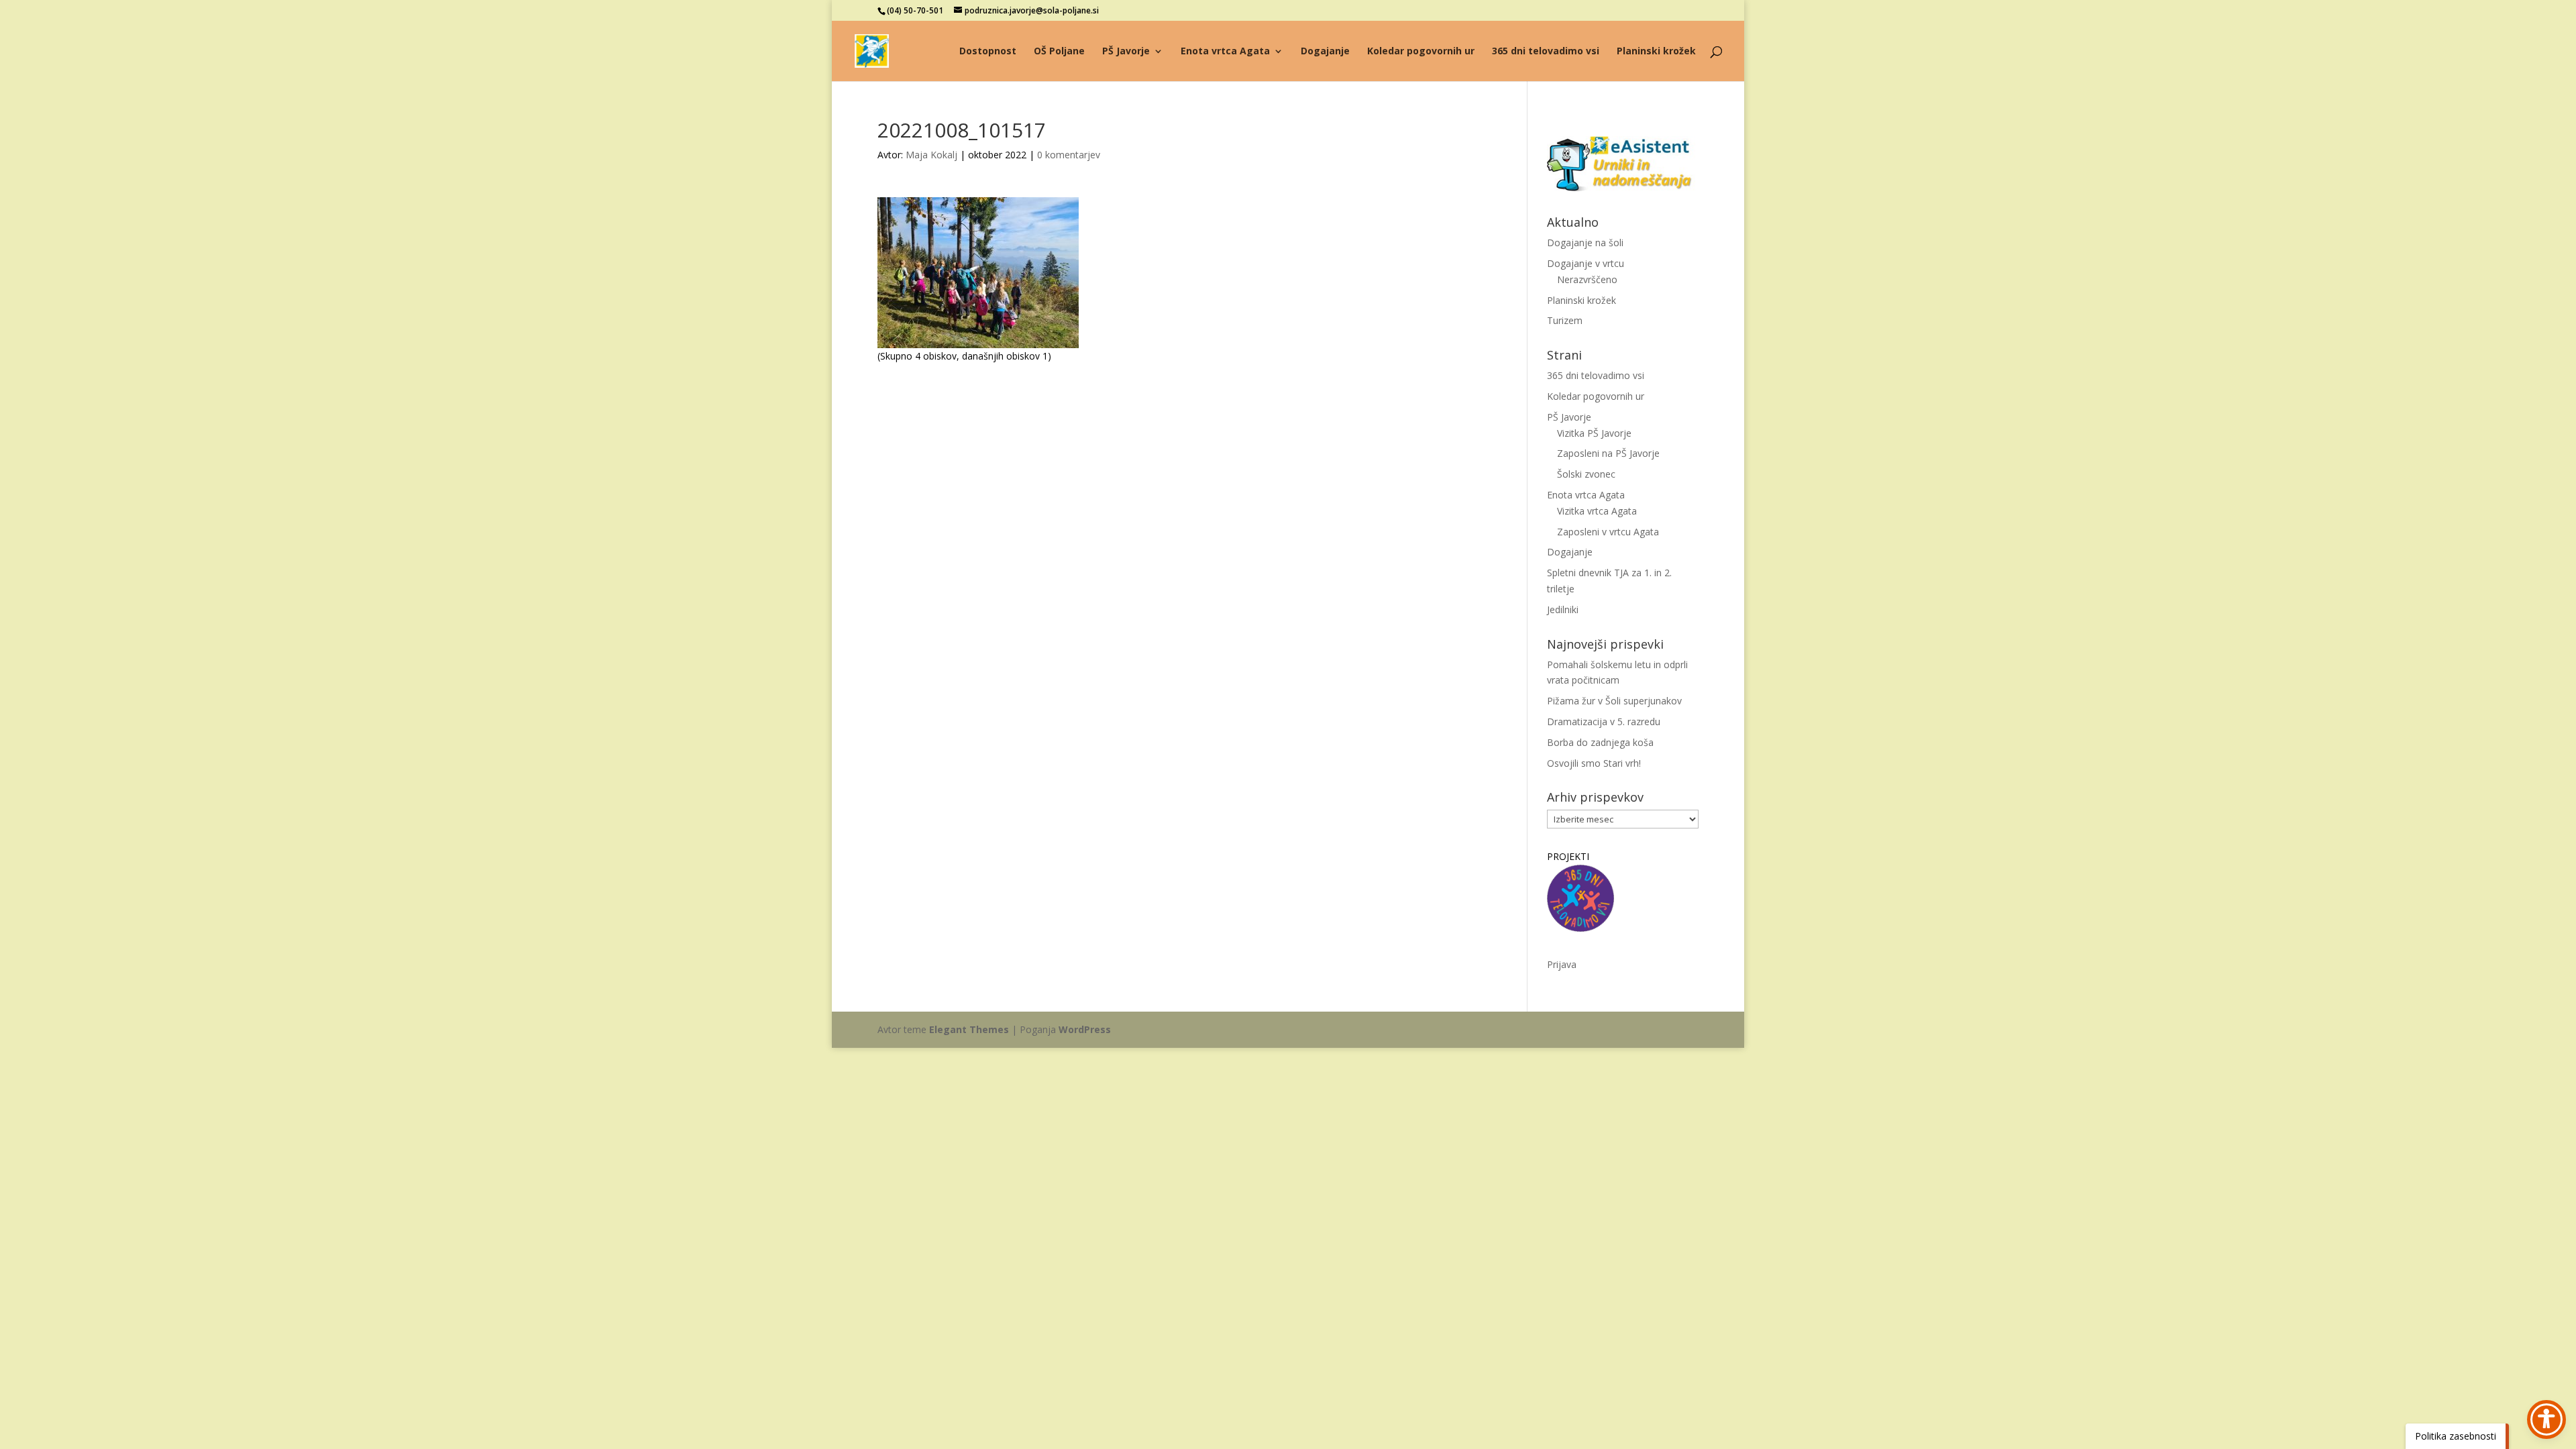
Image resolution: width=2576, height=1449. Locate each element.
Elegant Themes (969, 1029)
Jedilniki (1563, 609)
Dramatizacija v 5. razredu (1604, 721)
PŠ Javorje (1126, 52)
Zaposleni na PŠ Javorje (1608, 453)
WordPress (1085, 1029)
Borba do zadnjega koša (1600, 742)
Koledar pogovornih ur (1421, 52)
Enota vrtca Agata (1225, 52)
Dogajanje (1325, 52)
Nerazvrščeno (1587, 279)
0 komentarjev (1069, 155)
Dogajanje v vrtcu (1586, 263)
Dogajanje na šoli (1585, 243)
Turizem (1565, 320)
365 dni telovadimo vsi (1546, 52)
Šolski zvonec (1586, 474)
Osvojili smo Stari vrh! (1594, 763)
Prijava (1562, 964)
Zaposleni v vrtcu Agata (1608, 532)
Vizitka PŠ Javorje (1594, 433)
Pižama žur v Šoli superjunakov (1614, 701)
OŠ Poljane (1059, 52)
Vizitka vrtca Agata (1597, 511)
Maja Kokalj (931, 155)
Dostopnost (988, 52)
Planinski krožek (1656, 52)
